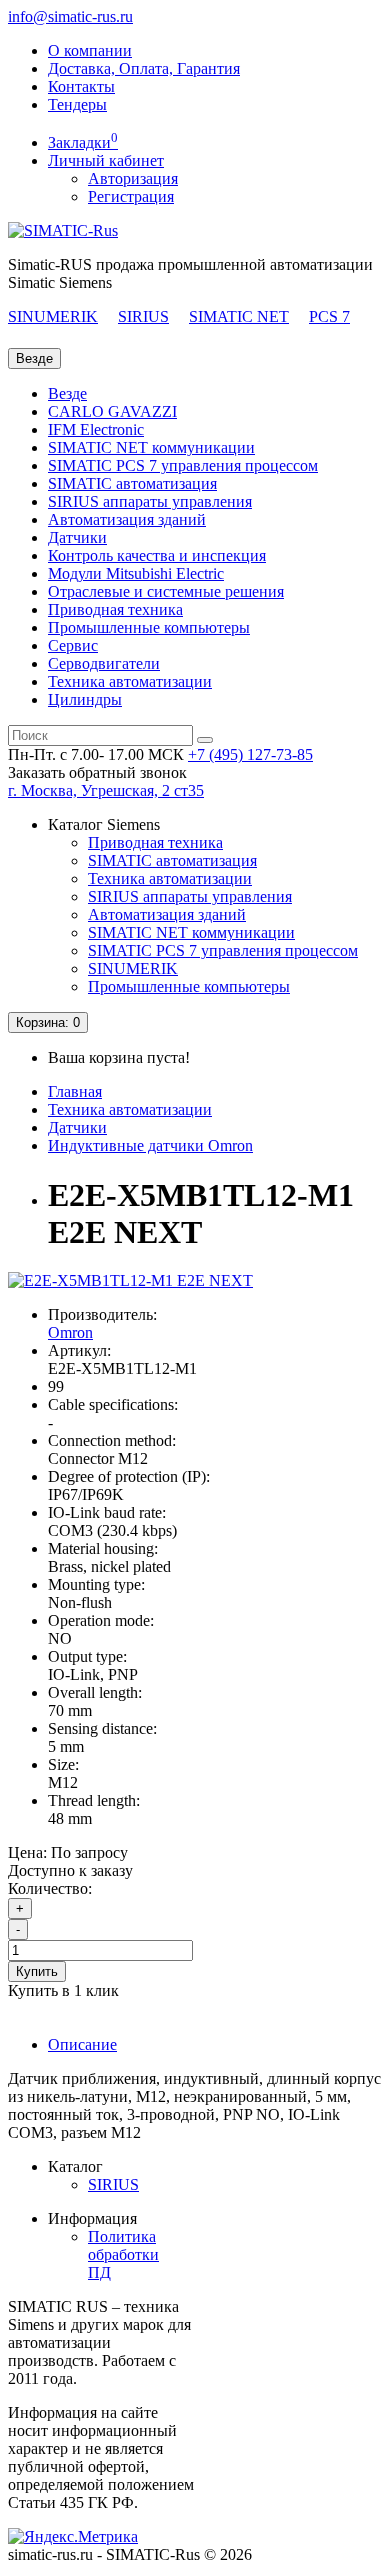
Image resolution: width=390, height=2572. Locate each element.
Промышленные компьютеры (149, 627)
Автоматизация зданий (127, 519)
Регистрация (131, 196)
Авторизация (133, 178)
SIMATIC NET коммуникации (151, 447)
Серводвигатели (104, 663)
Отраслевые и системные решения (166, 591)
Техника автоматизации (130, 681)
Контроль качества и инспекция (157, 555)
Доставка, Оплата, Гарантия (144, 68)
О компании (90, 50)
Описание (82, 2044)
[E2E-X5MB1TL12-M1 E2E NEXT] (130, 1280)
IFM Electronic (96, 429)
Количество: (50, 1888)
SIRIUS (143, 316)
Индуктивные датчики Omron (150, 1145)
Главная (75, 1091)
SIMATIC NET (239, 316)
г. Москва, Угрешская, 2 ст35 (106, 790)
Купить (37, 1971)
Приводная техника (115, 609)
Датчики (77, 537)
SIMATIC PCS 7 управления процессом (183, 465)
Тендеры (77, 104)
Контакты (81, 86)
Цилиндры (85, 699)
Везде (67, 393)
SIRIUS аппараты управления (150, 501)
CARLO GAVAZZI (112, 411)
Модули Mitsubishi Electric (136, 573)
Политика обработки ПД (123, 2254)
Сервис (73, 645)
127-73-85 (250, 754)
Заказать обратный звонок (97, 772)
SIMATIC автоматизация (132, 483)
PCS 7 (329, 316)
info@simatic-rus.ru (70, 16)
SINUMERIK (53, 316)
